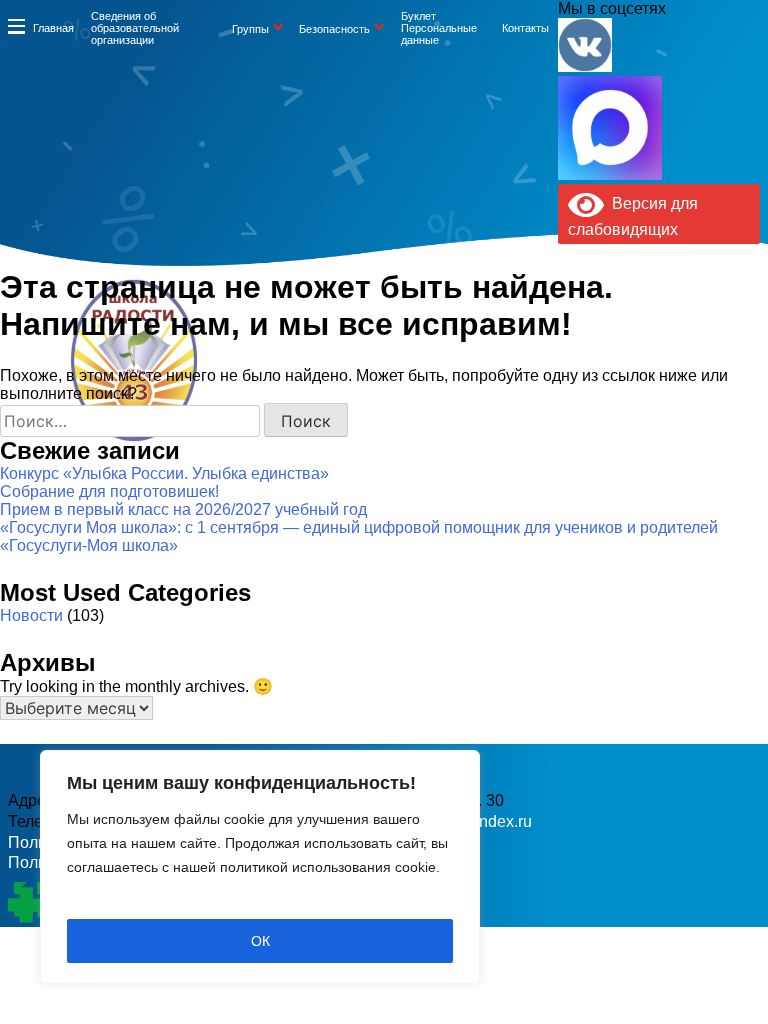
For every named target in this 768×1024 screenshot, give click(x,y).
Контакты (525, 28)
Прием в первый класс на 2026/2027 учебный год (183, 509)
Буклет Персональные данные (439, 28)
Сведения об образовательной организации (135, 28)
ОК (260, 941)
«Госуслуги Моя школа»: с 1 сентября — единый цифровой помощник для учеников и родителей (359, 527)
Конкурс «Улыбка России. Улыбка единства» (164, 473)
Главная (53, 28)
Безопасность (334, 29)
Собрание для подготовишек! (109, 491)
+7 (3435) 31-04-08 (331, 391)
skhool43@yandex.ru (542, 391)
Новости (31, 615)
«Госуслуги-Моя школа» (89, 545)
